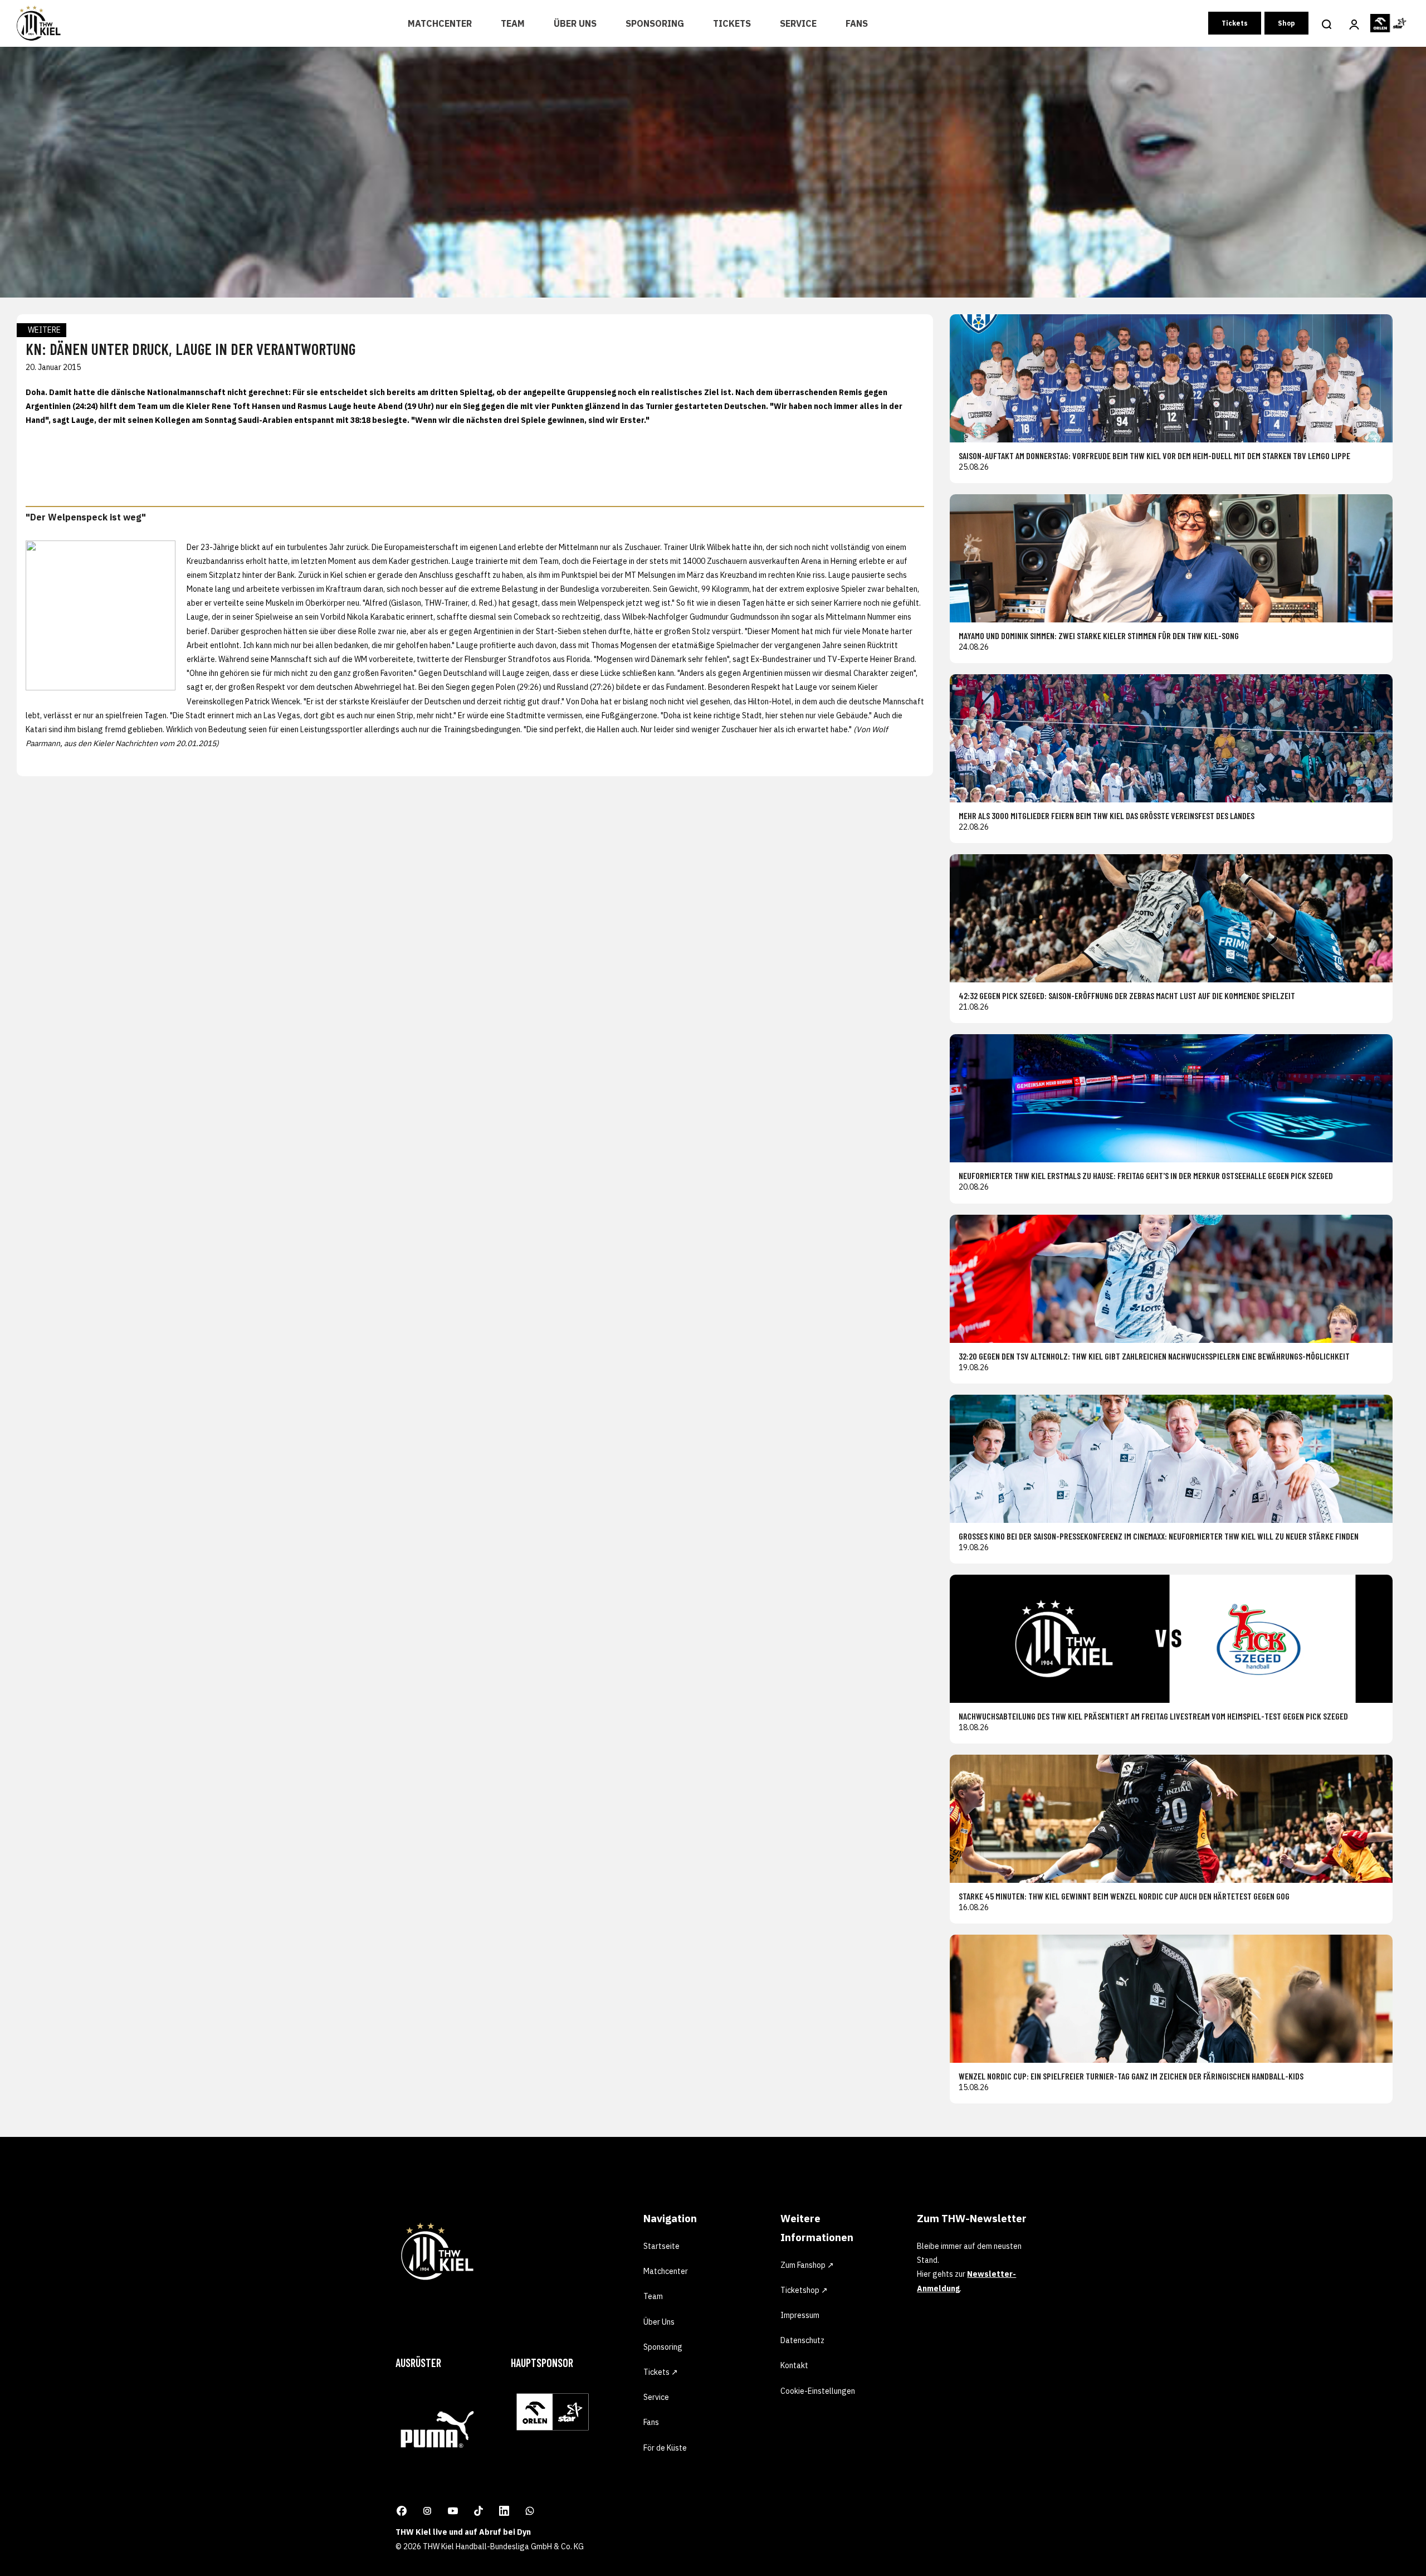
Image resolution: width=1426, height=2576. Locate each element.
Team (513, 23)
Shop (1286, 23)
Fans (857, 23)
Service (798, 23)
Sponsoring (655, 23)
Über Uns (575, 23)
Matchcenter (440, 23)
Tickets (732, 23)
